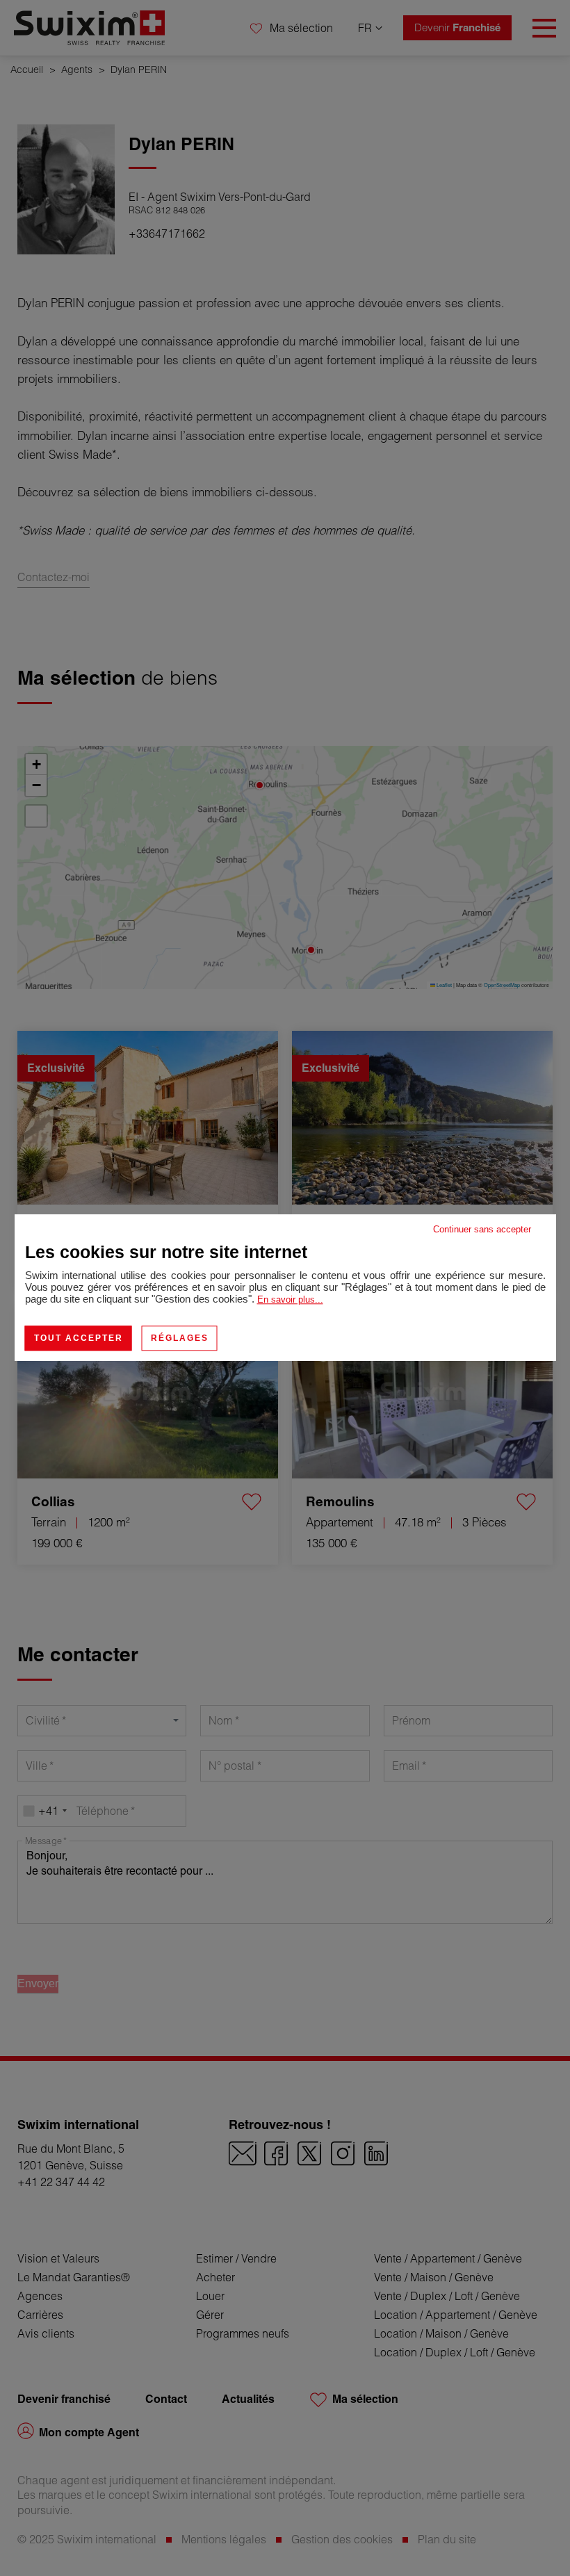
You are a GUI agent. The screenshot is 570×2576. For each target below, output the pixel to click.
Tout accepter (79, 1338)
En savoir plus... (290, 1299)
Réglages (180, 1338)
